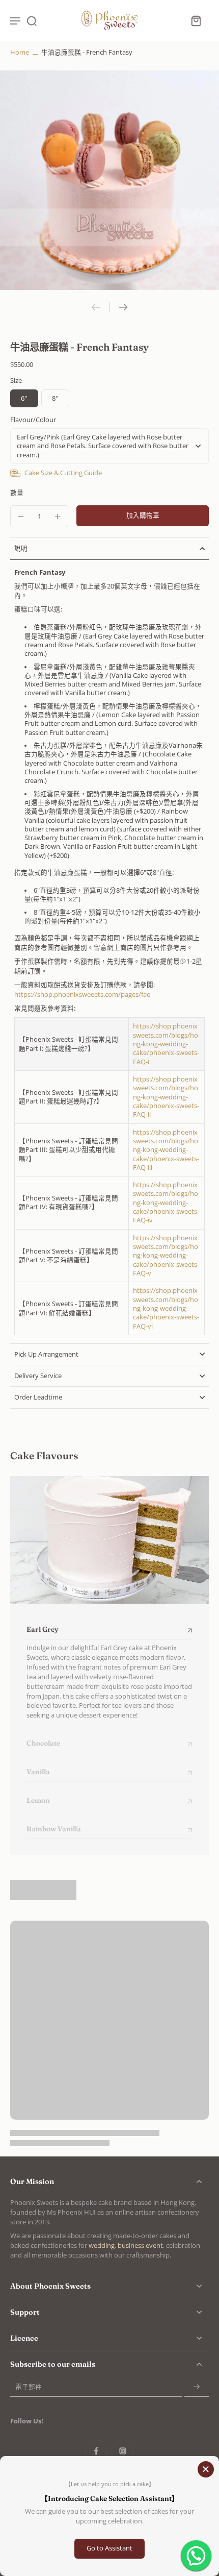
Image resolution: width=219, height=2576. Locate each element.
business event (140, 2246)
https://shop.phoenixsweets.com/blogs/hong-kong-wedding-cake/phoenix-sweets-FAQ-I (166, 1044)
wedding (102, 2246)
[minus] (21, 517)
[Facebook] (96, 2451)
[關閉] (206, 2469)
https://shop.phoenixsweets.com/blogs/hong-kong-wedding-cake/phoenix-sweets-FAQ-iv (166, 1203)
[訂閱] (197, 2387)
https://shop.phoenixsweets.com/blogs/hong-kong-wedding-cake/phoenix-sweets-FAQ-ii (166, 1097)
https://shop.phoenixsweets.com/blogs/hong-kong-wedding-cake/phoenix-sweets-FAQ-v (166, 1256)
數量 (17, 493)
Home (20, 52)
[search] (32, 20)
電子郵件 (29, 2387)
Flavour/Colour (33, 420)
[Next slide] (123, 307)
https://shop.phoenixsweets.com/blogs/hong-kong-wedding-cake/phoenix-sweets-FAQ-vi (166, 1308)
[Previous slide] (96, 307)
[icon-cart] (196, 20)
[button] (143, 516)
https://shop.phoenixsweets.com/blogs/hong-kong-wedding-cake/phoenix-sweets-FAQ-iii (166, 1150)
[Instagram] (123, 2451)
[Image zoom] (109, 180)
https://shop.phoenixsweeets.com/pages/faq (83, 995)
